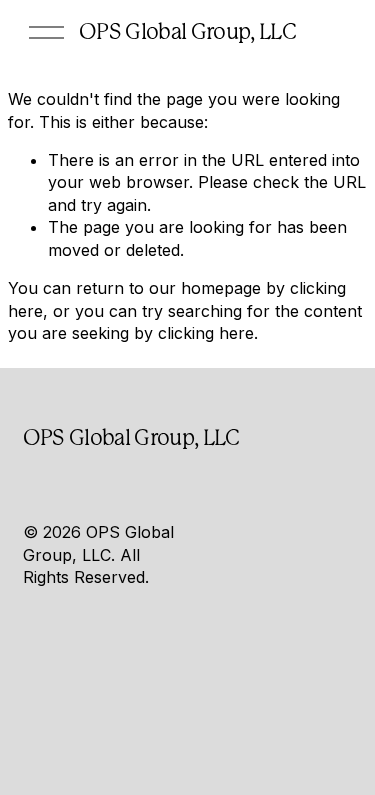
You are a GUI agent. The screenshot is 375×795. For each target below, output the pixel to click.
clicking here (206, 333)
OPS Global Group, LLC (187, 31)
